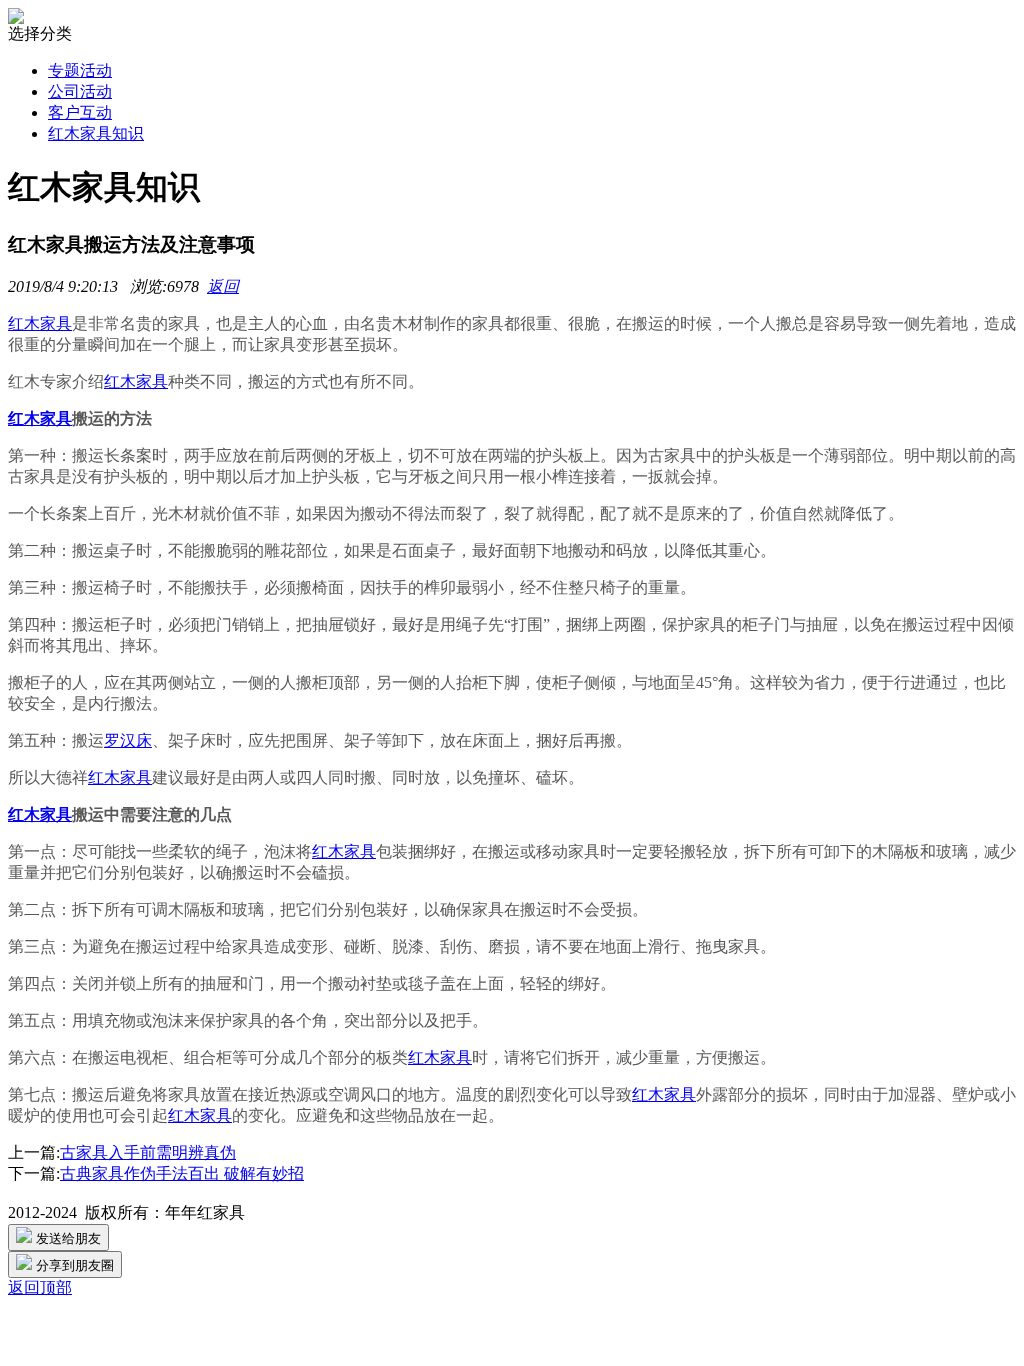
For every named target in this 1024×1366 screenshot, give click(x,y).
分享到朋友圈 (73, 1265)
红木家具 (40, 323)
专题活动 (80, 70)
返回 (223, 286)
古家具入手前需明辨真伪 (148, 1152)
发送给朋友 (66, 1238)
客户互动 (80, 112)
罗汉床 (128, 740)
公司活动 (80, 91)
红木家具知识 (96, 133)
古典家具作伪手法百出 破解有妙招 (182, 1173)
